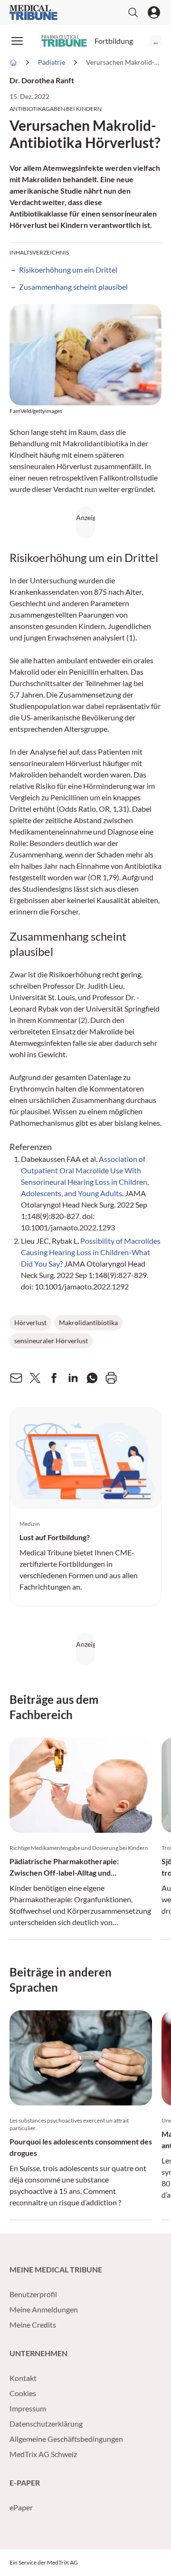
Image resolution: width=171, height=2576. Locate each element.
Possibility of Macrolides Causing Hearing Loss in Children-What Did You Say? (91, 1252)
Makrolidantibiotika (88, 1322)
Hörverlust (30, 1322)
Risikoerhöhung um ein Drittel (68, 270)
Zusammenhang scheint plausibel (73, 287)
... (156, 41)
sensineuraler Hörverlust (51, 1341)
